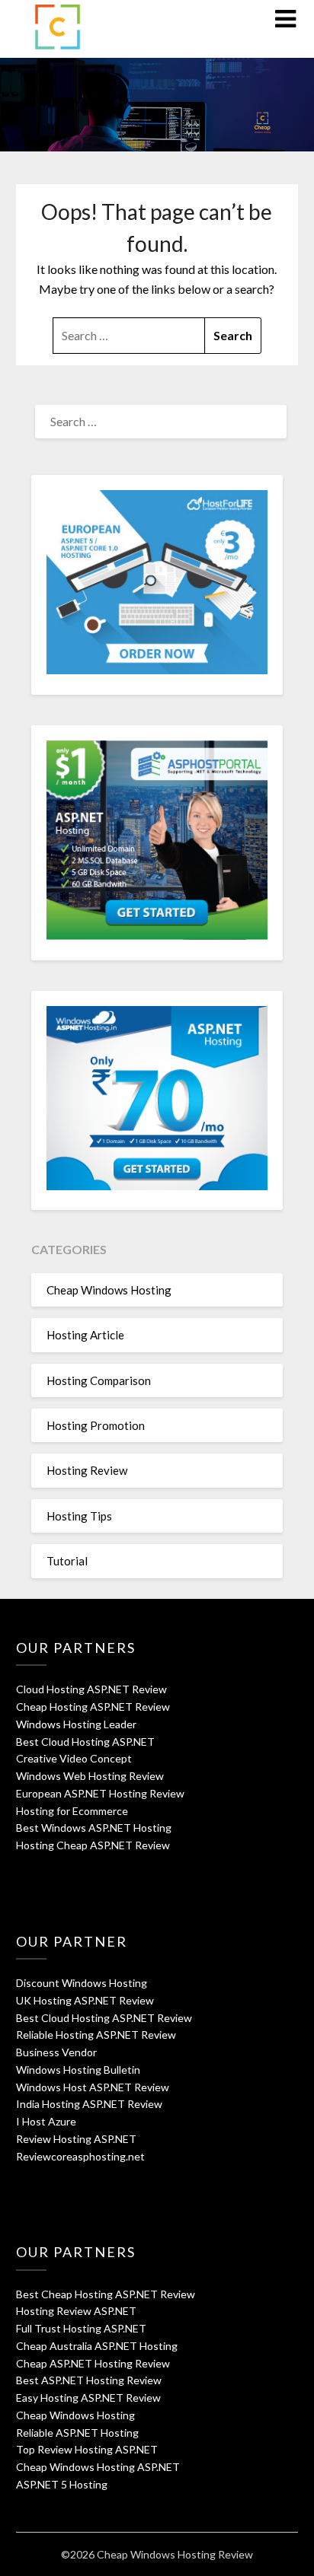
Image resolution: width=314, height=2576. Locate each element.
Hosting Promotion (96, 1425)
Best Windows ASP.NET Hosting (94, 1828)
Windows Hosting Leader (76, 1724)
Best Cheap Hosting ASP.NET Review (106, 2294)
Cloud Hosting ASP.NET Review (91, 1689)
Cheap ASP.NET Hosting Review (93, 2363)
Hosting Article (85, 1335)
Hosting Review (87, 1470)
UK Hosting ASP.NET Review (85, 2000)
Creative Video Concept (74, 1758)
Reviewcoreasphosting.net (80, 2156)
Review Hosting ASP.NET (76, 2139)
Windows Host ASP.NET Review (93, 2087)
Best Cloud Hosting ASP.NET (85, 1742)
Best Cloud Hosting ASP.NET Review (104, 2018)
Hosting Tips (79, 1516)
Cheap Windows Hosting (109, 1290)
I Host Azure (46, 2121)
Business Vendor (56, 2052)
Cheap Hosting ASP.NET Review (93, 1707)
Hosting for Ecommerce (72, 1811)
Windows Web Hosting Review (90, 1776)
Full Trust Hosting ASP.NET (81, 2328)
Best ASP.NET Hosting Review (89, 2380)
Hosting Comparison (99, 1380)
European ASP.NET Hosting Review (100, 1793)
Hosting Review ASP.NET (76, 2311)
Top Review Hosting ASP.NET (87, 2449)
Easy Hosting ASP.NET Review (88, 2398)
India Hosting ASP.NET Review (89, 2104)
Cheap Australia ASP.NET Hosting (97, 2346)
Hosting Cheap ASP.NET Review (93, 1845)
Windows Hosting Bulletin (78, 2070)
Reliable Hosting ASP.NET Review (96, 2035)
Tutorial (67, 1561)
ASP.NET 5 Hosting (62, 2484)
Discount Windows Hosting (82, 1983)
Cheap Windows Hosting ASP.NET (98, 2467)
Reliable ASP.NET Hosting (77, 2433)
